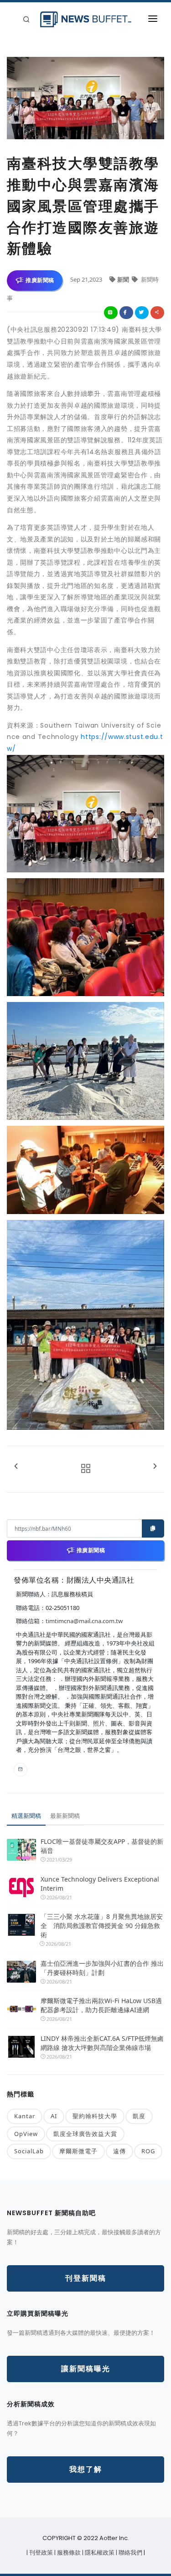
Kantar (25, 2116)
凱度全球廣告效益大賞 (85, 2134)
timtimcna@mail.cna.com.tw (84, 1621)
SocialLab (29, 2151)
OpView (26, 2134)
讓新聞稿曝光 (86, 2369)
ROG (148, 2151)
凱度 (139, 2116)
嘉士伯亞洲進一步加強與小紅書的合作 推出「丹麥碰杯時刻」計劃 (102, 1968)
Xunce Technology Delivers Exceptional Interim (100, 1884)
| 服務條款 (68, 2553)
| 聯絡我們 (130, 2553)
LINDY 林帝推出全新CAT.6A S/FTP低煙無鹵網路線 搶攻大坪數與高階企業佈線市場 (102, 2043)
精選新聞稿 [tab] (26, 1816)
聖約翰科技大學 (95, 2116)
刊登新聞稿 (86, 2278)
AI (54, 2116)
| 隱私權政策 (99, 2553)
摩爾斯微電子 (78, 2151)
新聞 (124, 279)
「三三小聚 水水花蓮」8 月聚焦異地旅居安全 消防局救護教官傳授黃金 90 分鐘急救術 (102, 1926)
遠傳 (119, 2151)
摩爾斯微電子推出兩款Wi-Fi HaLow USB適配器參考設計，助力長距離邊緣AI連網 (101, 2005)
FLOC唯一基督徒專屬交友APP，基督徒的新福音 (102, 1846)
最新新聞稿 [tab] (65, 1816)
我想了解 (86, 2469)
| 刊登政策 (40, 2553)
